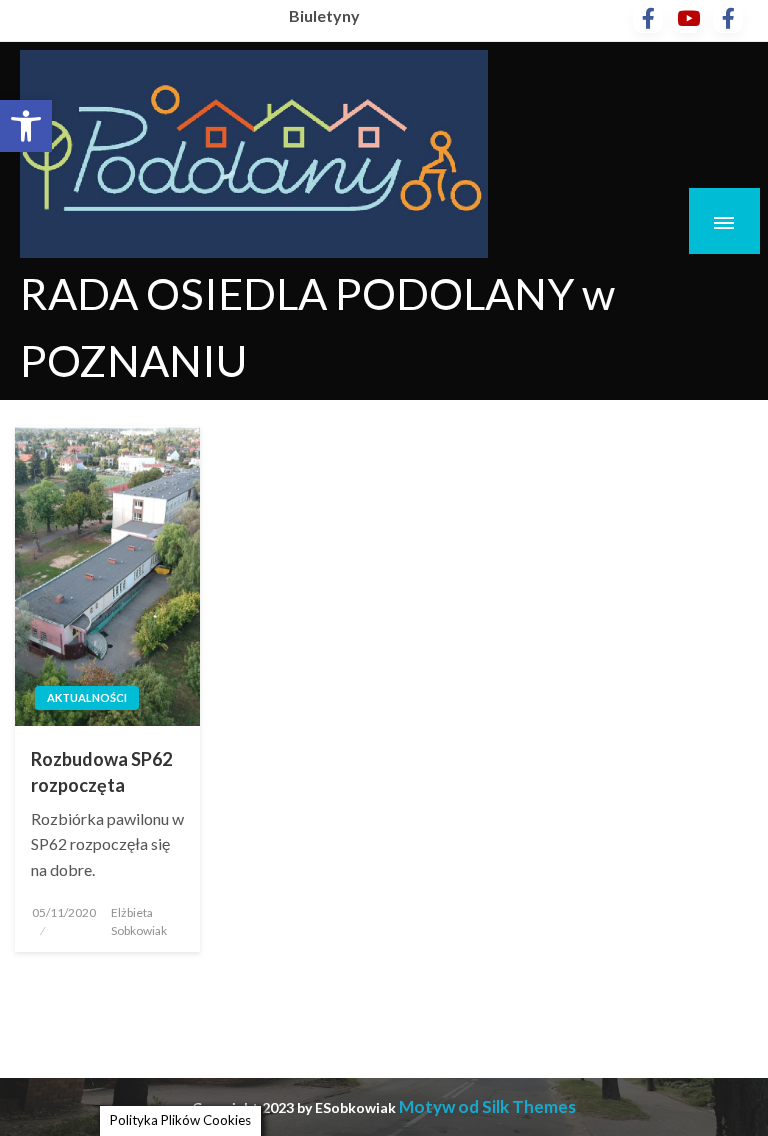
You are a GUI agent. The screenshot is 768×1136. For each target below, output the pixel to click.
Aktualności (87, 697)
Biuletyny (324, 15)
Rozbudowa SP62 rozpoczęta (101, 771)
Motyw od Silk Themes (487, 1106)
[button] (26, 126)
